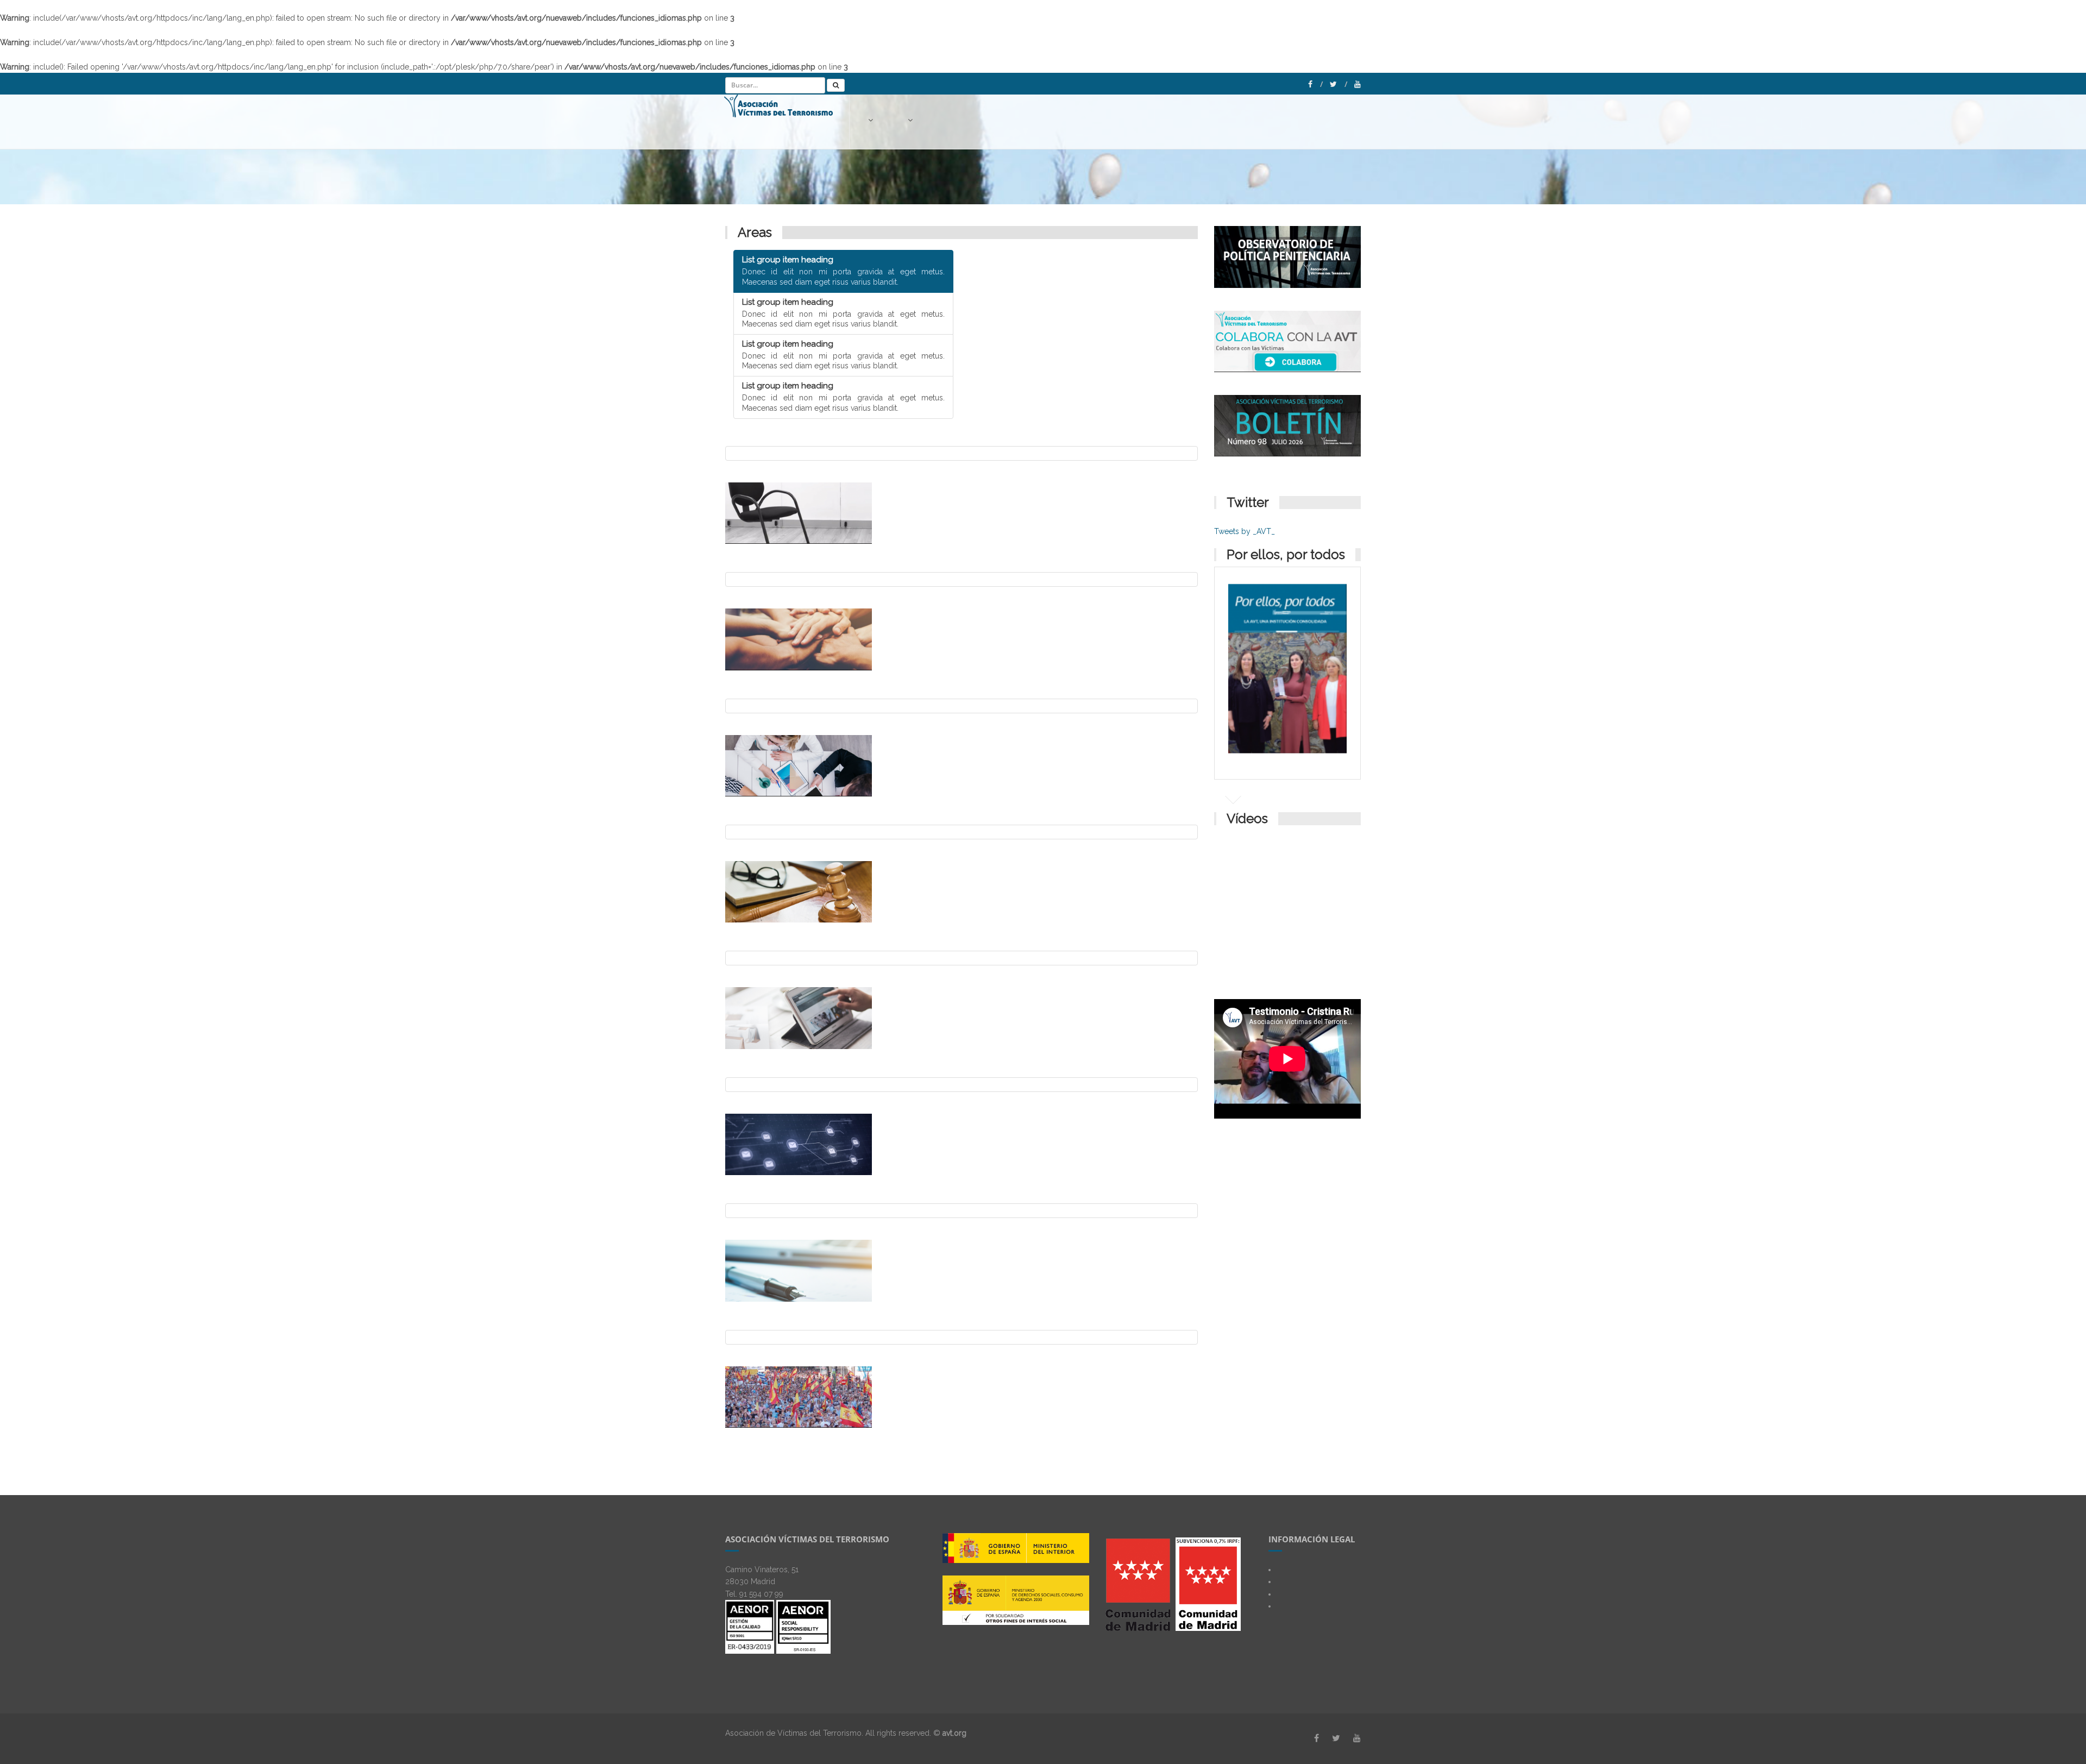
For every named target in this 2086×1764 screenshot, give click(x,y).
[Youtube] (1358, 84)
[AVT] (787, 122)
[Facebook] (1315, 84)
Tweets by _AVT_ (1245, 531)
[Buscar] (836, 85)
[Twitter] (1339, 84)
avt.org (954, 1733)
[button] (872, 120)
